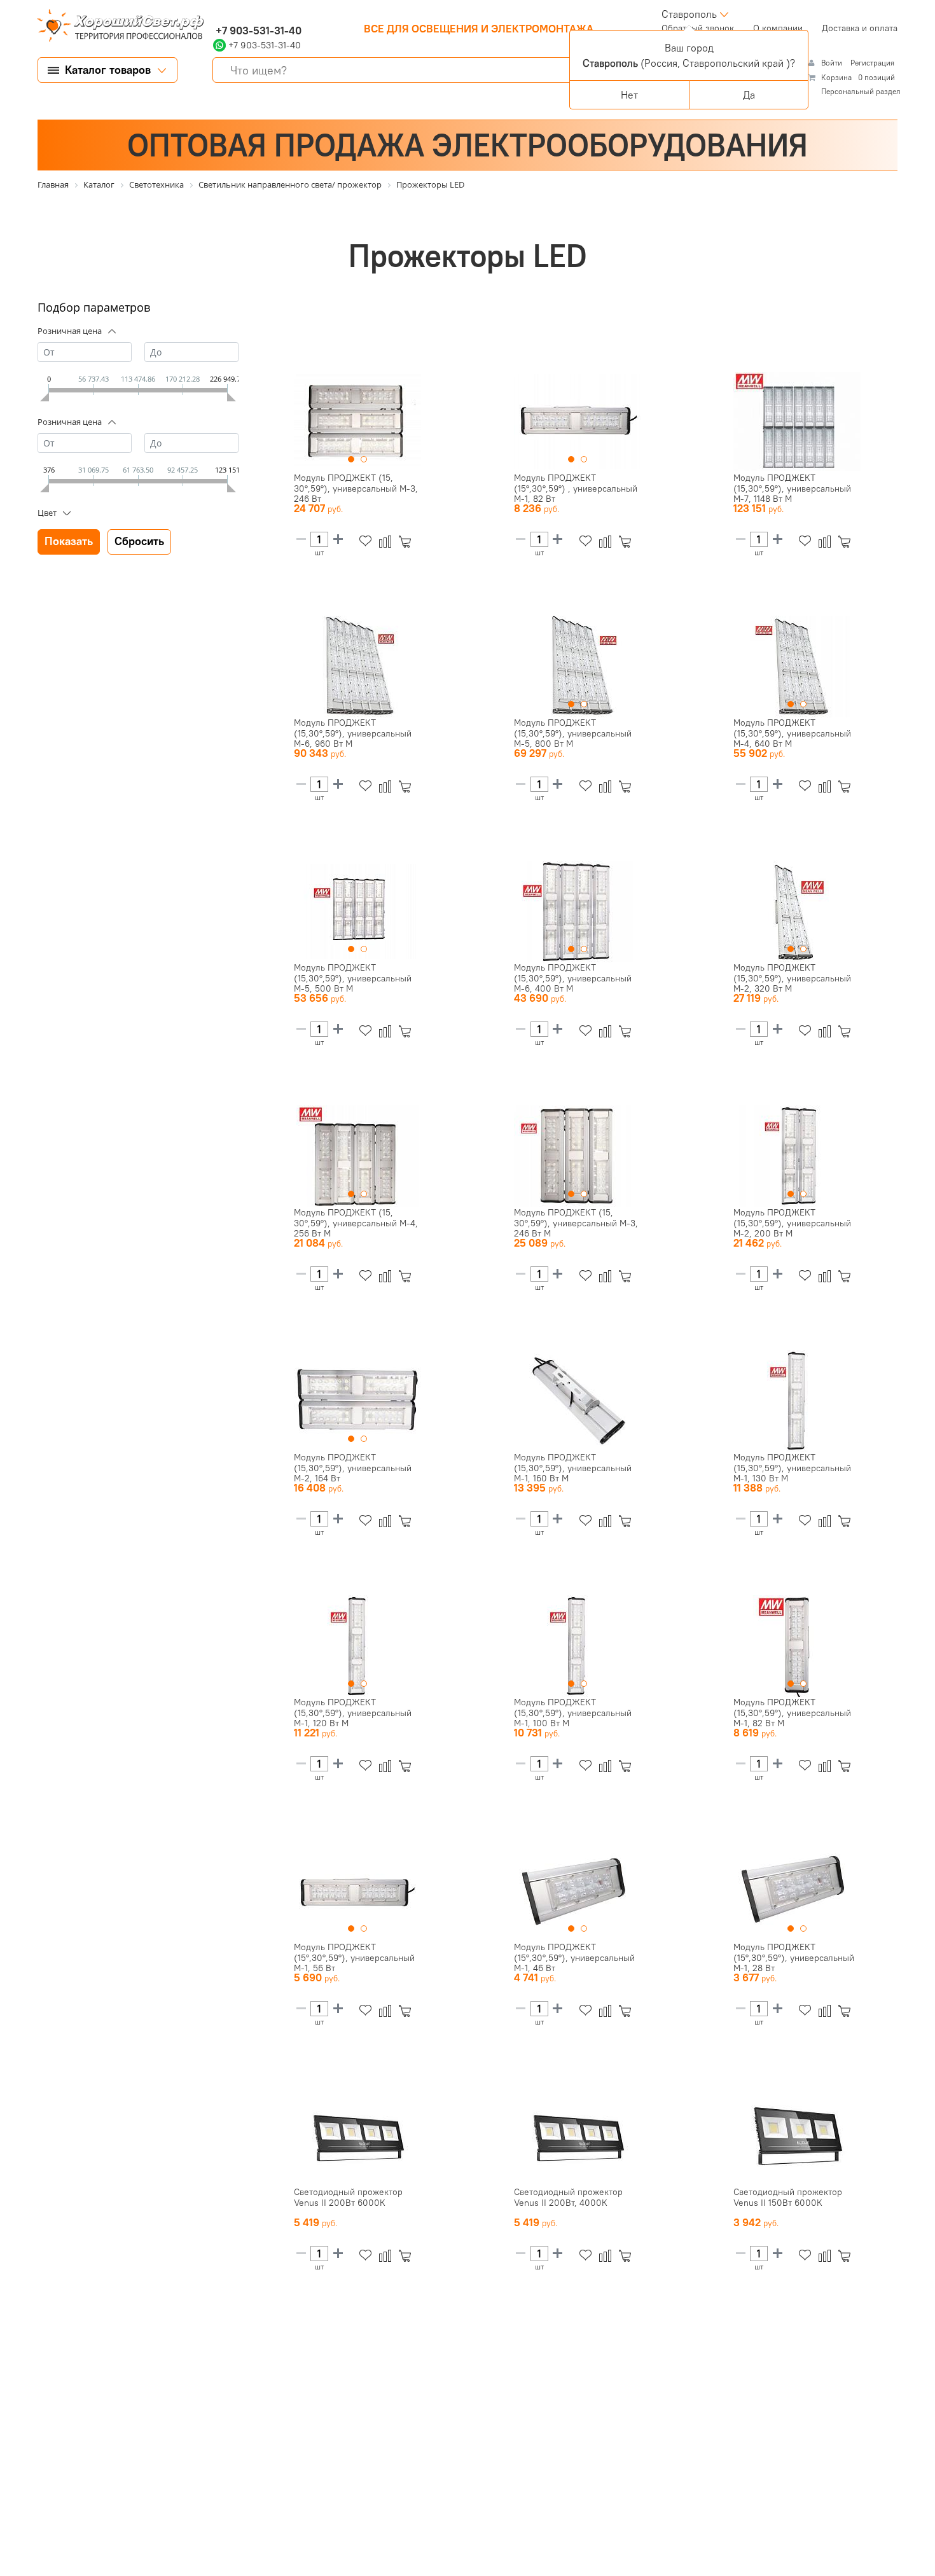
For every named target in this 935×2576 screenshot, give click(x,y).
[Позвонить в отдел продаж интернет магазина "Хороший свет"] (216, 14)
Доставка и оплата (860, 28)
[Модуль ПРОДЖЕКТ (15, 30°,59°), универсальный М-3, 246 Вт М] (578, 1156)
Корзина (836, 77)
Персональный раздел (861, 91)
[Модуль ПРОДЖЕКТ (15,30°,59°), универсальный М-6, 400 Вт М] (578, 911)
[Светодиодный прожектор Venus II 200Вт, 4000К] (578, 2136)
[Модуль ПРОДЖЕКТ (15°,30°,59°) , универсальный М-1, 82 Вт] (578, 422)
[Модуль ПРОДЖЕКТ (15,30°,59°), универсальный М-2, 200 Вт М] (797, 1156)
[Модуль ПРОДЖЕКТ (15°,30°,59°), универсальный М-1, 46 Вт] (578, 1891)
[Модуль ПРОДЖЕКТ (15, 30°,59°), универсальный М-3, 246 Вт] (357, 422)
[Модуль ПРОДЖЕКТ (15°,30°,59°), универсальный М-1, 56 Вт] (357, 1891)
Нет (629, 95)
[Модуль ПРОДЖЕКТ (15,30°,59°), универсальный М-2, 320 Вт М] (797, 911)
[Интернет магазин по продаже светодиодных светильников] (116, 27)
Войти (833, 63)
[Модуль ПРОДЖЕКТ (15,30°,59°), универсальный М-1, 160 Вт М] (578, 1401)
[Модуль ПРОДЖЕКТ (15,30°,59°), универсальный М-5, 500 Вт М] (357, 911)
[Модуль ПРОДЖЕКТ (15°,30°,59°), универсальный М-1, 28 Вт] (797, 1891)
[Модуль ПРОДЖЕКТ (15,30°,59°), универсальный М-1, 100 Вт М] (578, 1646)
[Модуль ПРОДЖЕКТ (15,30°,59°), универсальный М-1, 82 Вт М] (797, 1646)
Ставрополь (689, 14)
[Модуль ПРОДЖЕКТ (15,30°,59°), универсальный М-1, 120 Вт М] (357, 1646)
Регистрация (872, 63)
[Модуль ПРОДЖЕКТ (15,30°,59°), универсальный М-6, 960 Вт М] (357, 667)
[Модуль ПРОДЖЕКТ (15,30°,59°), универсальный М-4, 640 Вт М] (797, 667)
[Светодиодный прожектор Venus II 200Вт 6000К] (357, 2136)
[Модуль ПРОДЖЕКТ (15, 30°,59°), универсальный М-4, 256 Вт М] (357, 1156)
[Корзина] (407, 542)
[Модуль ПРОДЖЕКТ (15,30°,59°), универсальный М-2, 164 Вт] (357, 1401)
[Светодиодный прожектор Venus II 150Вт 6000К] (797, 2136)
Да (749, 95)
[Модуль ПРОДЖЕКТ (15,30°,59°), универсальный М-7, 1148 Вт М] (797, 422)
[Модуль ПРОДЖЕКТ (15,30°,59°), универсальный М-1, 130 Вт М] (797, 1401)
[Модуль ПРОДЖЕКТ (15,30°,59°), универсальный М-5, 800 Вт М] (578, 667)
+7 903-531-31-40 (257, 31)
